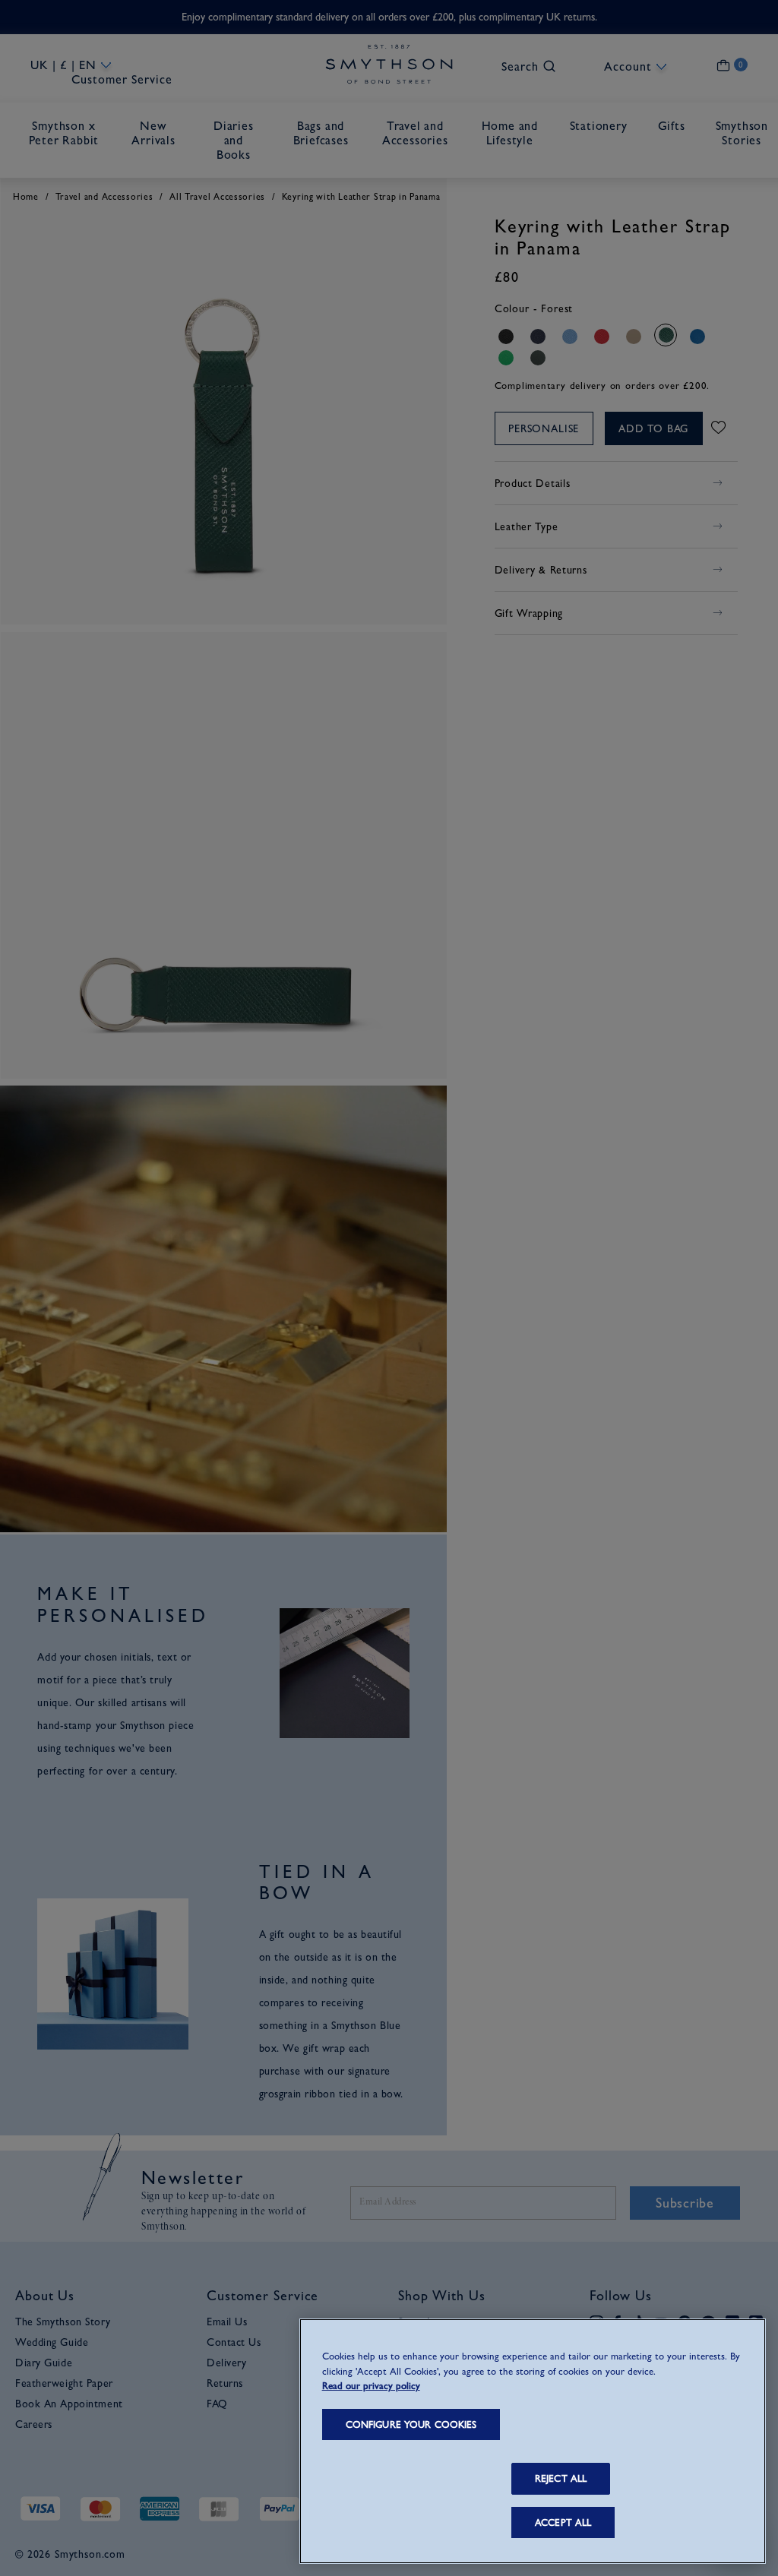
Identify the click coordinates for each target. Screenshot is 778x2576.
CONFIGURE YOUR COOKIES (411, 2424)
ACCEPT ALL (563, 2522)
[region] (533, 2441)
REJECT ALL (561, 2478)
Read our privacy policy (371, 2386)
